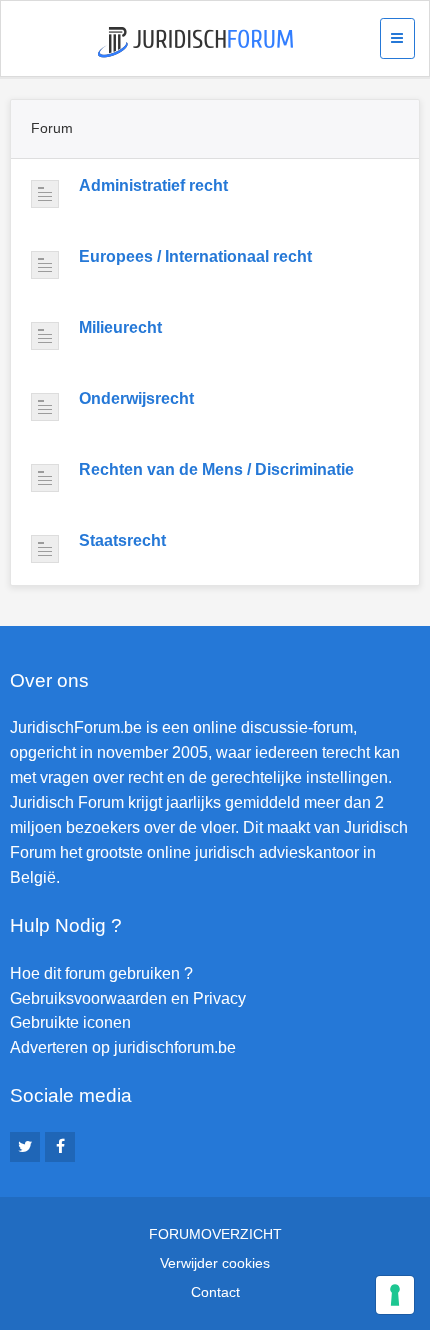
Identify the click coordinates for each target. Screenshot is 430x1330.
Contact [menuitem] (215, 1292)
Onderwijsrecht (136, 398)
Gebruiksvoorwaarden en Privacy (128, 998)
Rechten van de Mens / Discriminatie (216, 469)
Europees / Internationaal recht (195, 256)
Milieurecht (120, 327)
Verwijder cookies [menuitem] (215, 1263)
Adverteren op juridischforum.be (123, 1047)
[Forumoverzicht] (195, 42)
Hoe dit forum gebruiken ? (101, 973)
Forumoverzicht (215, 1234)
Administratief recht (153, 185)
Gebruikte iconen (70, 1022)
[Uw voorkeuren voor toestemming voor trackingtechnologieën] (395, 1295)
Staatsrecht (122, 540)
